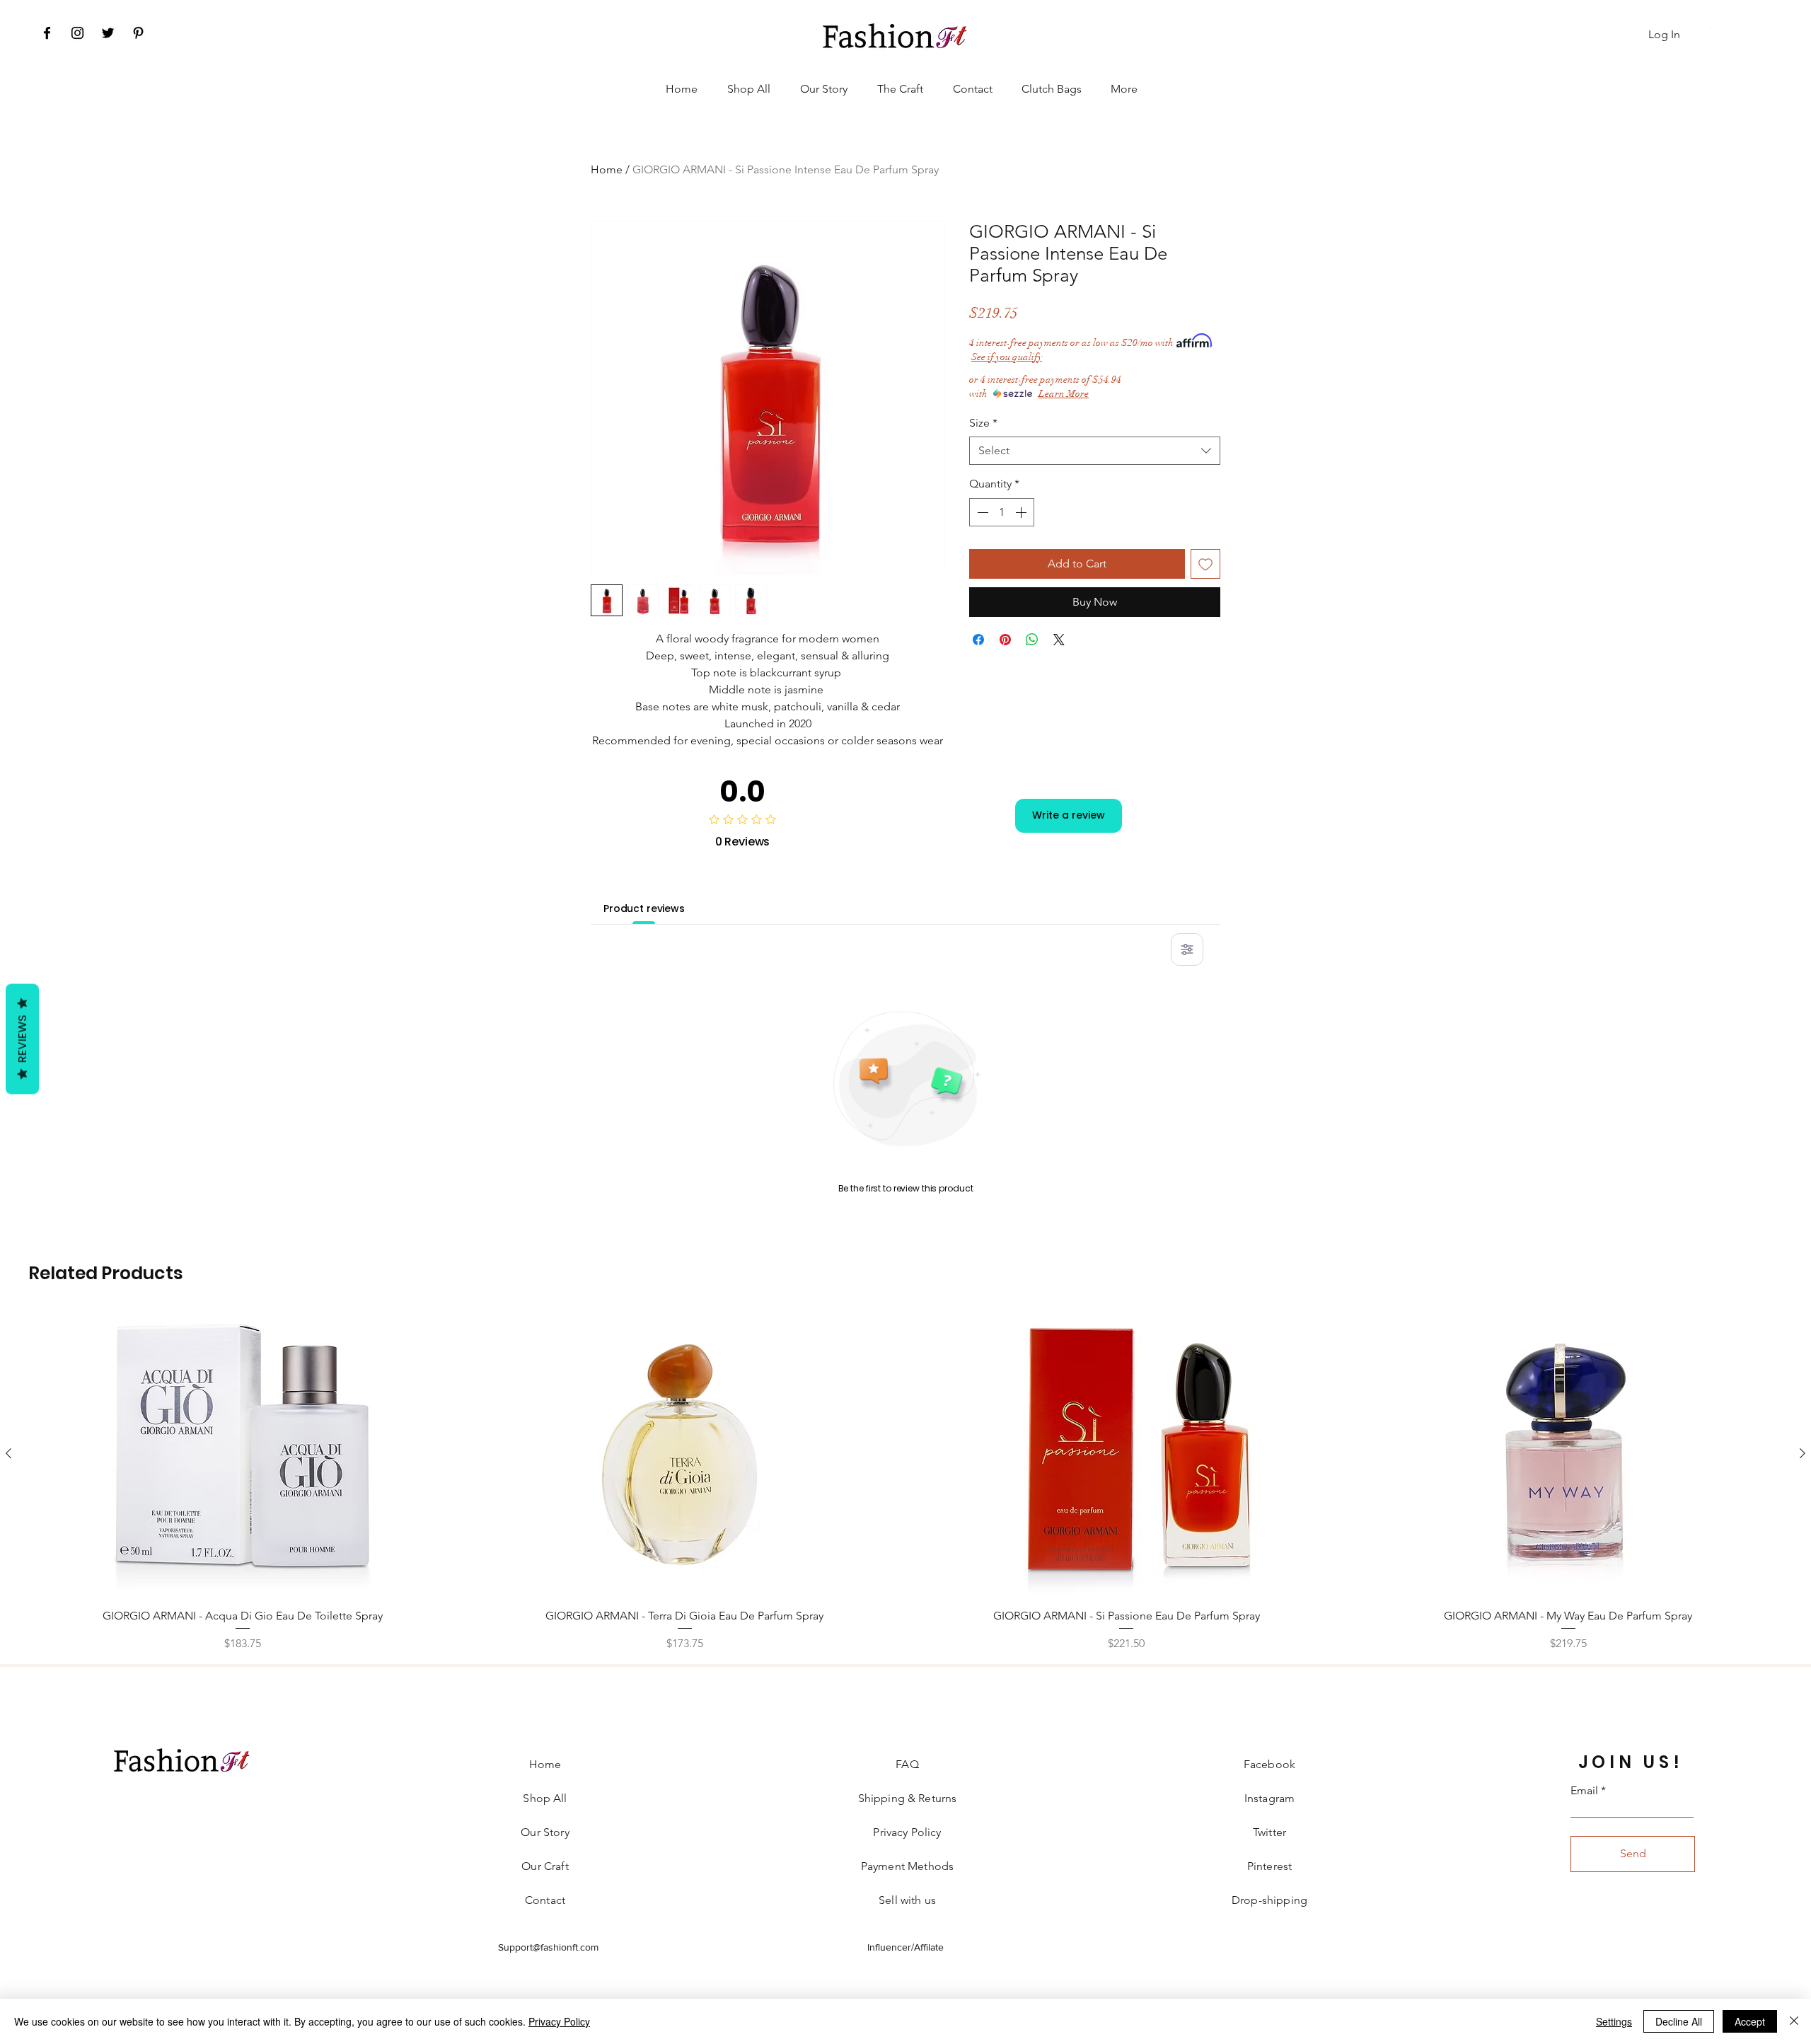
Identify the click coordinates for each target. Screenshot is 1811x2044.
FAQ (907, 1764)
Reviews (22, 1039)
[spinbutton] (1002, 512)
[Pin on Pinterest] (1005, 640)
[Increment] (1022, 512)
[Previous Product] (8, 1453)
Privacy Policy (559, 2021)
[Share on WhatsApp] (1032, 640)
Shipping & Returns (908, 1798)
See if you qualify (1007, 357)
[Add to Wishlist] (1205, 564)
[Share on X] (1059, 640)
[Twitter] (108, 33)
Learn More (1064, 394)
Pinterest (1269, 1866)
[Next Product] (1803, 1453)
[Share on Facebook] (978, 640)
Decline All (1679, 2021)
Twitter (1269, 1832)
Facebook (1269, 1764)
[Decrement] (981, 512)
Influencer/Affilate (905, 1947)
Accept (1750, 2021)
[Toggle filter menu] (1187, 949)
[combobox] (1095, 451)
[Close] (1794, 2021)
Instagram (1269, 1798)
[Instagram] (77, 33)
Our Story (545, 1832)
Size (983, 423)
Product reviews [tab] (644, 908)
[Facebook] (47, 33)
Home (607, 169)
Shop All (545, 1798)
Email (1584, 1791)
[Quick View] (243, 1454)
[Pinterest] (138, 33)
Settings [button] (1614, 2021)
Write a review (1069, 815)
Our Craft (545, 1866)
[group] (905, 1482)
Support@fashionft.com (548, 1947)
